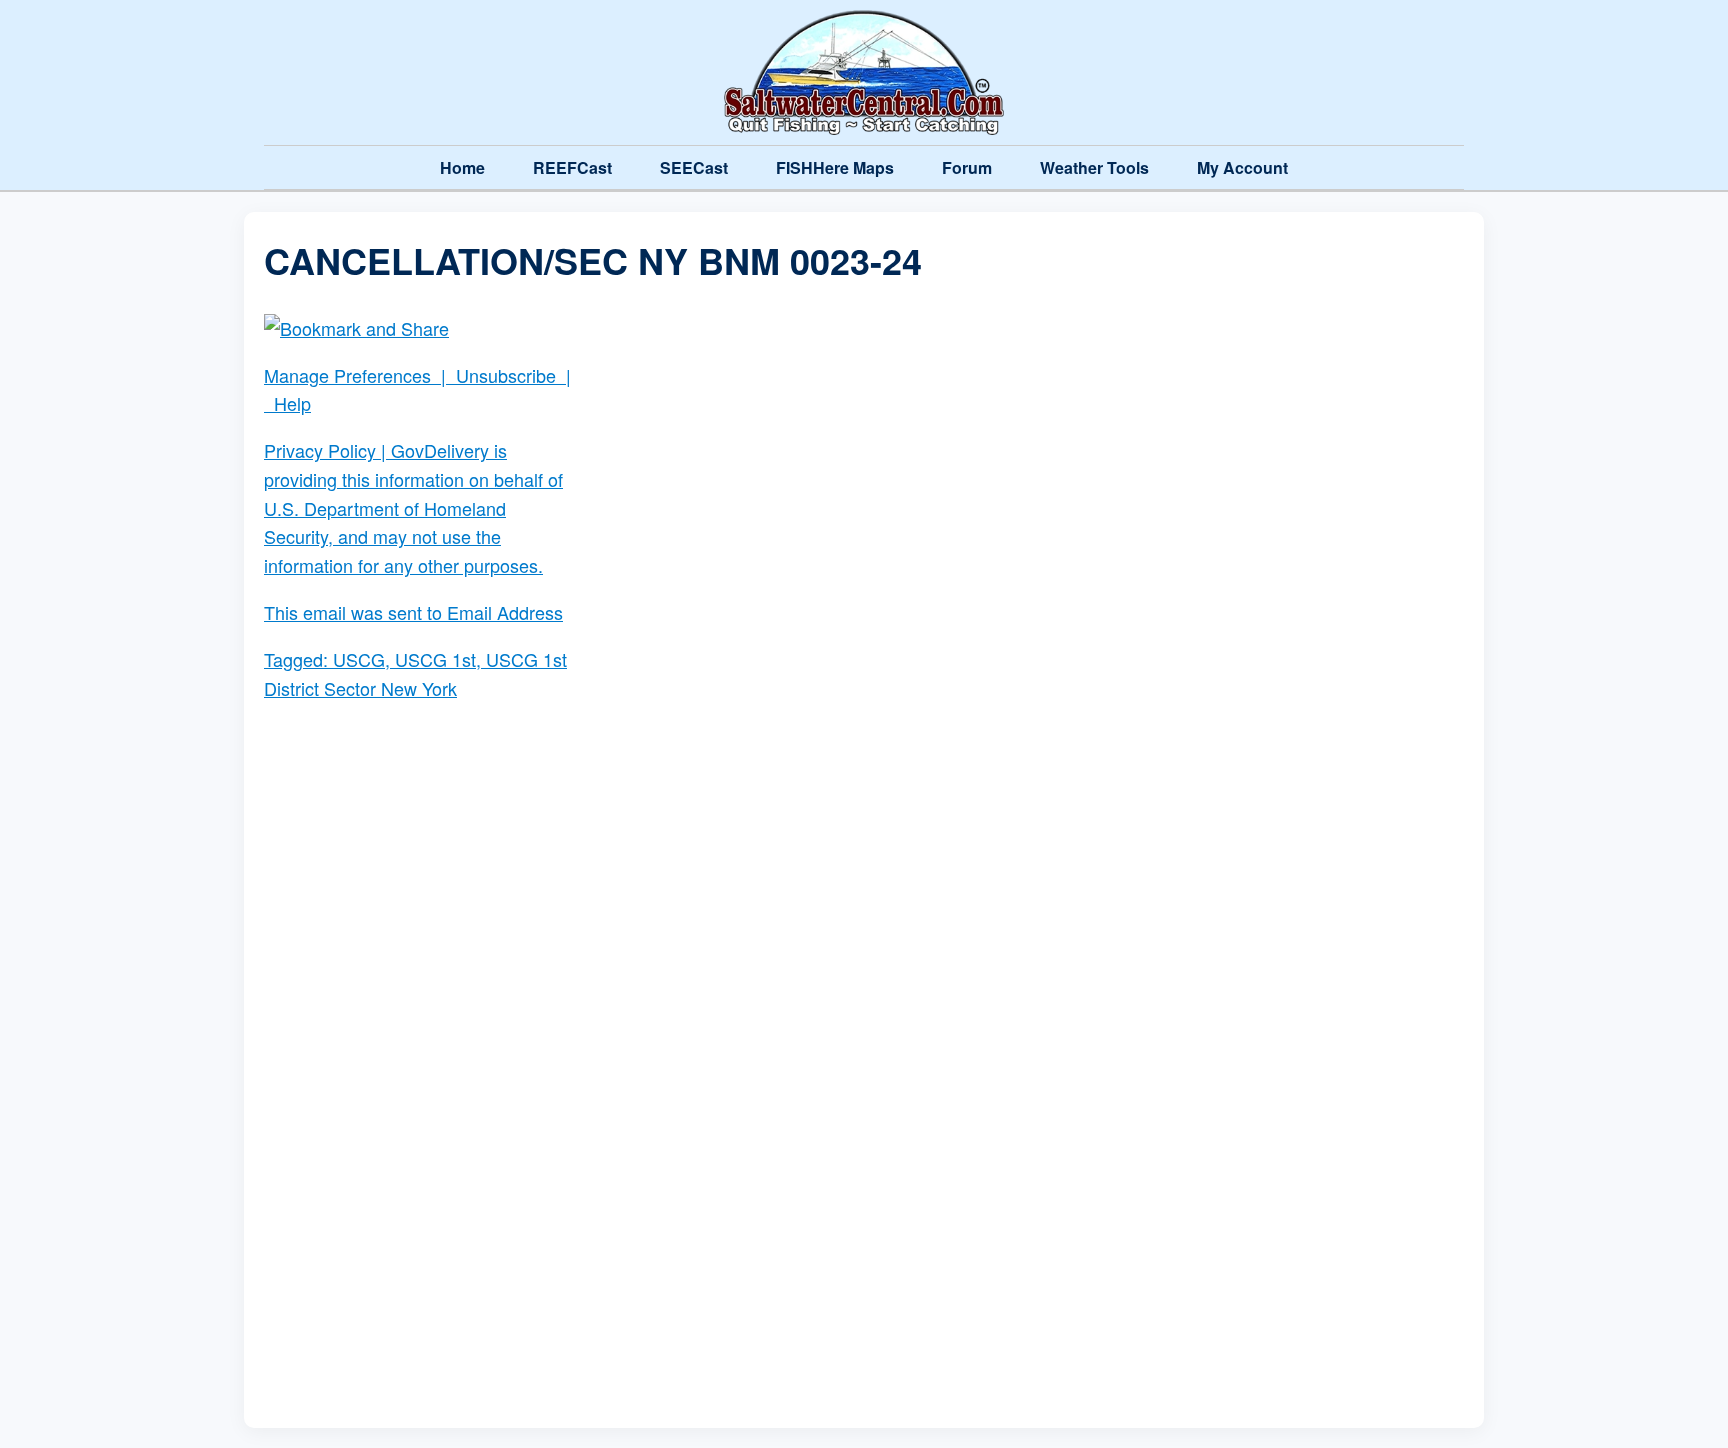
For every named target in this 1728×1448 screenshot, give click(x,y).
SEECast (694, 167)
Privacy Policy (320, 450)
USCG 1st (435, 659)
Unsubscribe (506, 375)
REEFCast (572, 167)
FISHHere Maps (835, 167)
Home (462, 167)
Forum (967, 167)
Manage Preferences (347, 375)
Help (292, 403)
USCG (359, 659)
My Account (1242, 167)
